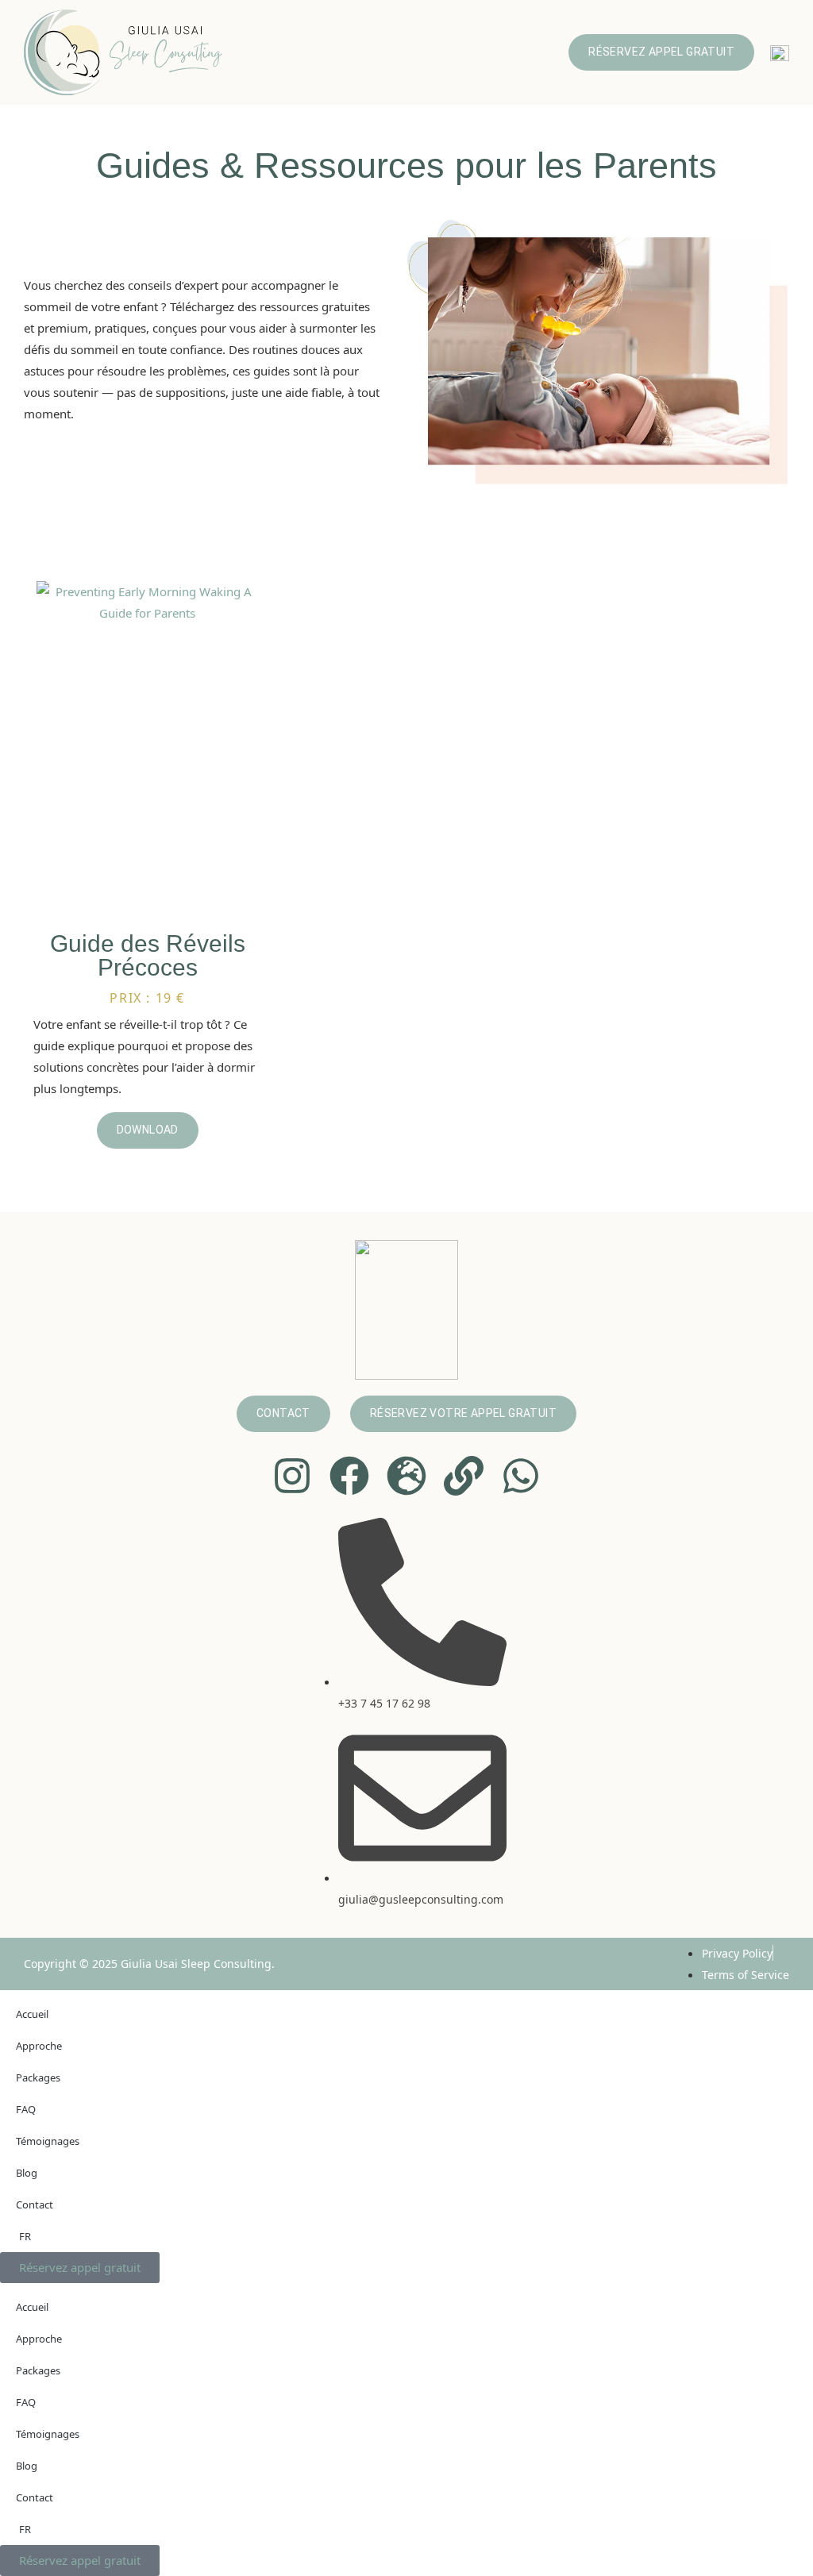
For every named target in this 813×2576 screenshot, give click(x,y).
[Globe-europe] (406, 1476)
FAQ (26, 2109)
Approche (39, 2046)
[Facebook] (349, 1476)
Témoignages (48, 2141)
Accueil (32, 2014)
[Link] (464, 1476)
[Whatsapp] (521, 1476)
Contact (35, 2204)
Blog (27, 2173)
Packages (38, 2077)
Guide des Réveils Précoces (148, 955)
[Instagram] (292, 1476)
